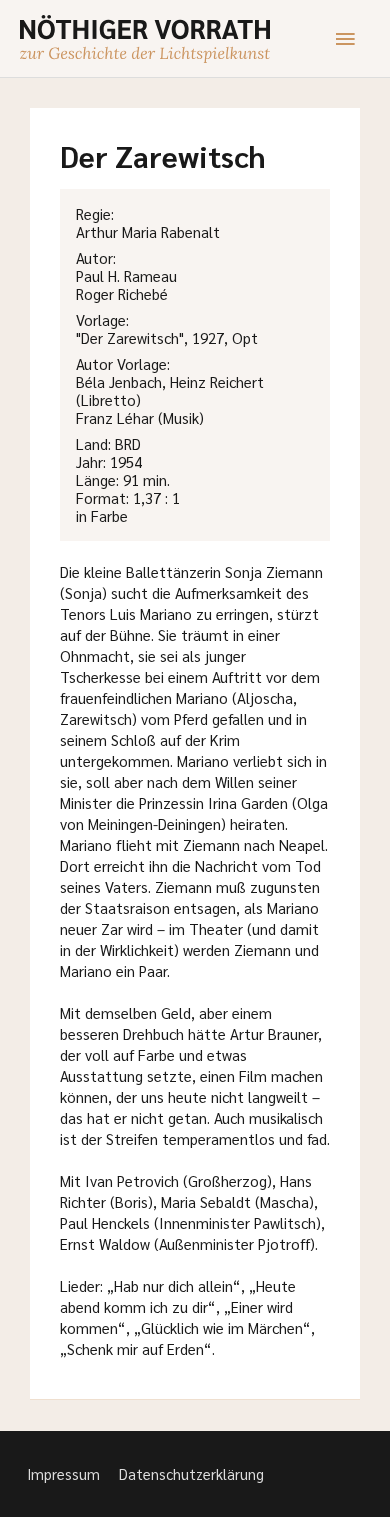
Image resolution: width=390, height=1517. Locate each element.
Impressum (63, 1473)
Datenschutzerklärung (191, 1473)
